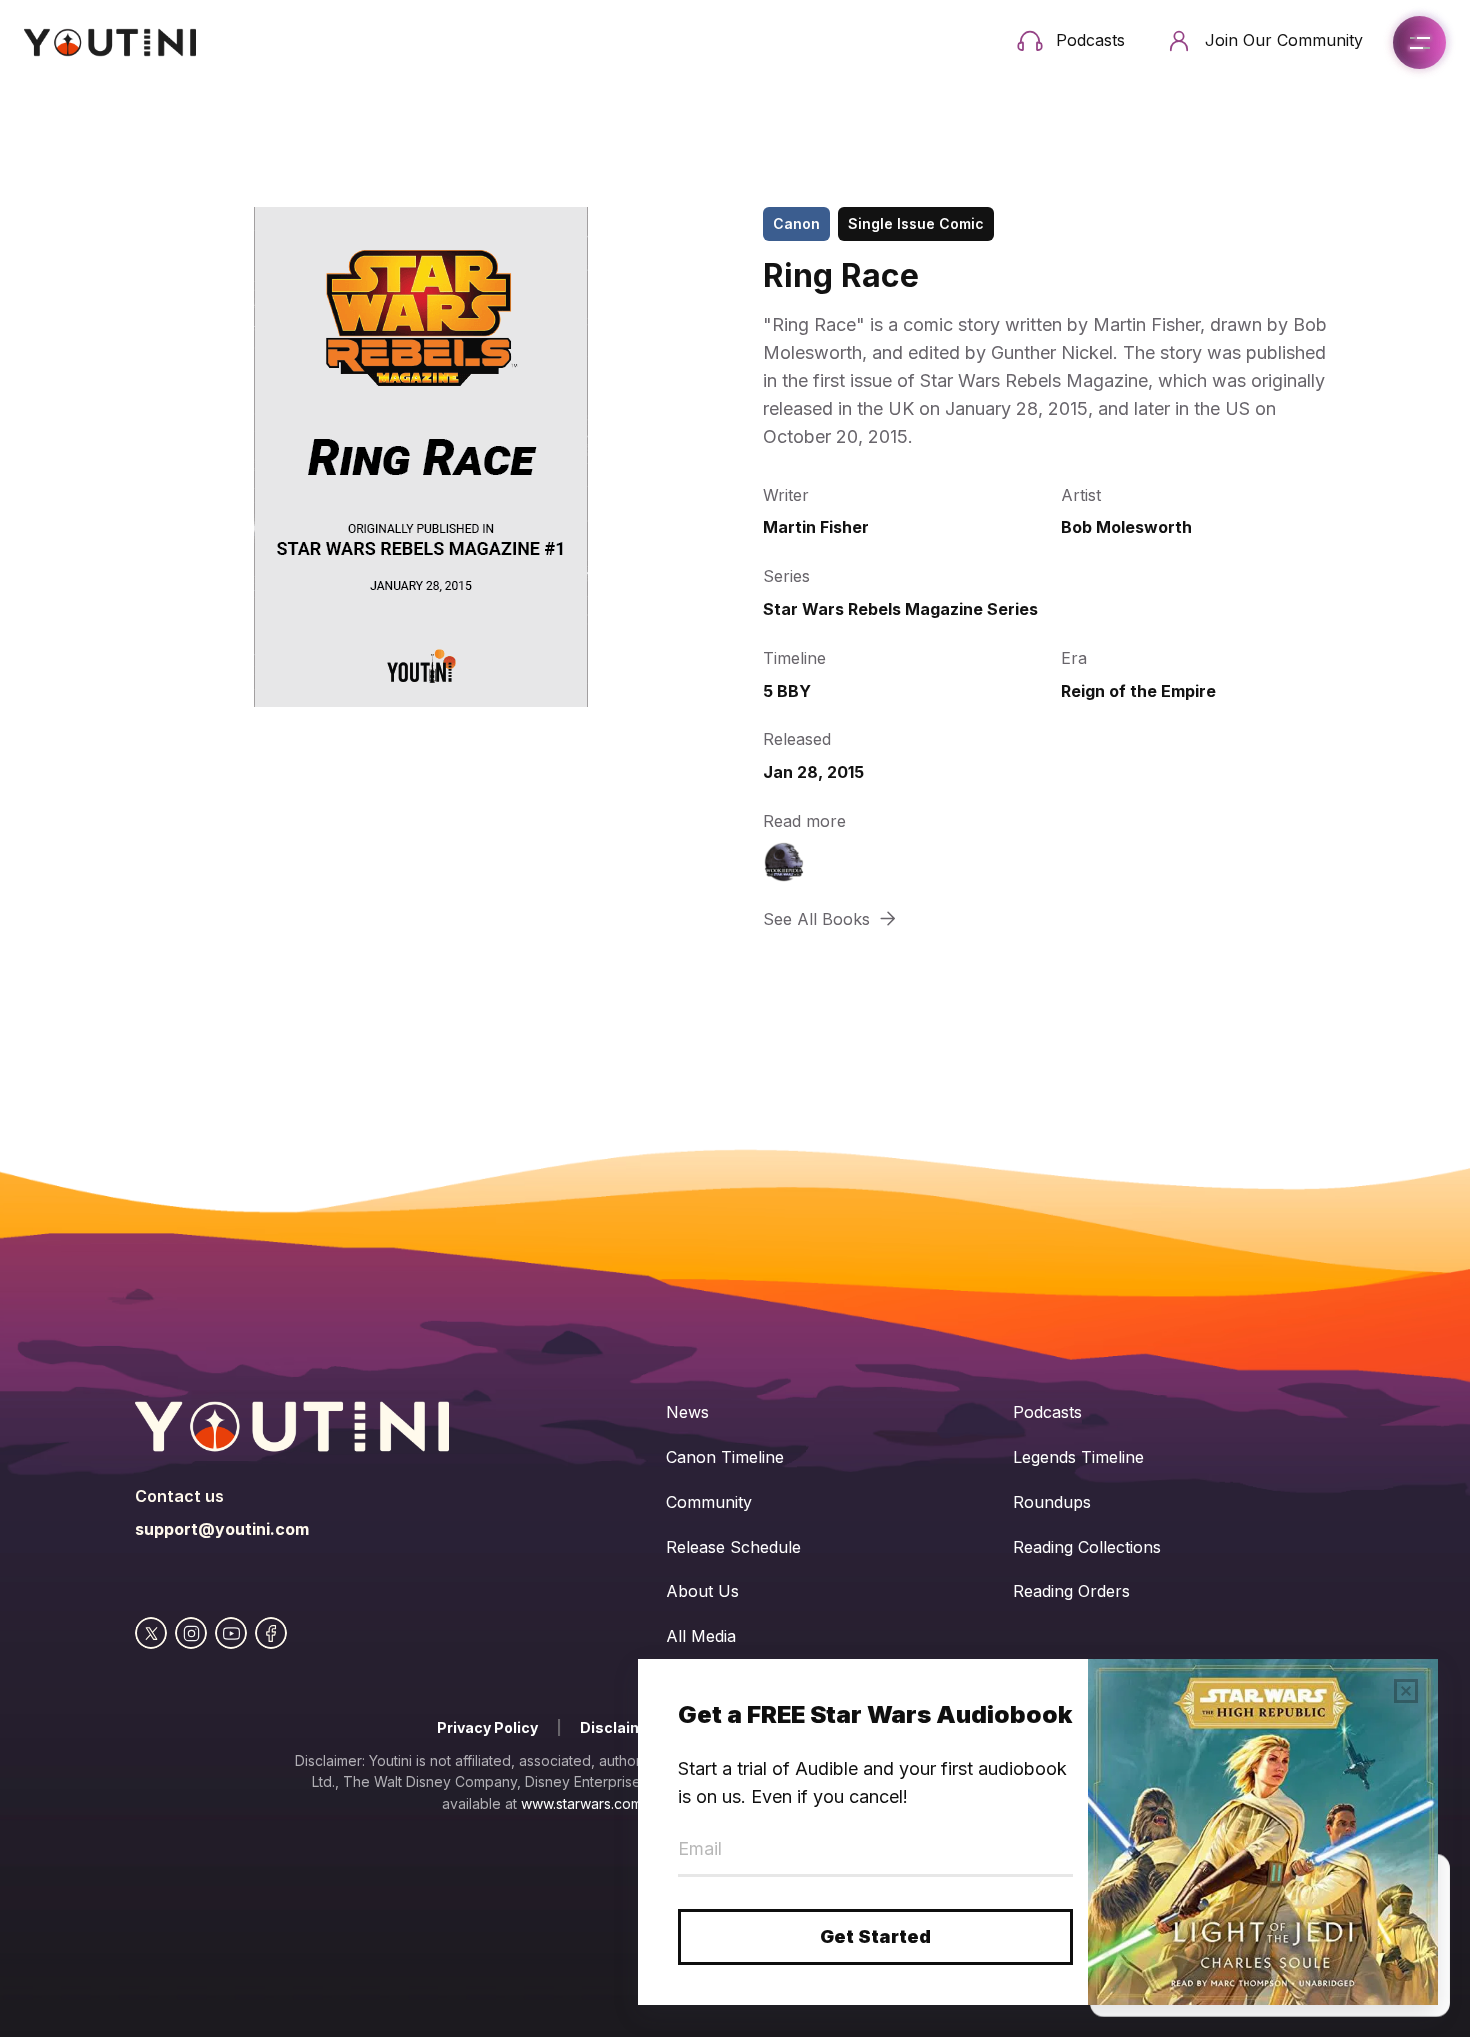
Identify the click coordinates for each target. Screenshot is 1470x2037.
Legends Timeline (1078, 1457)
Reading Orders (1071, 1591)
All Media (701, 1636)
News (687, 1412)
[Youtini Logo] (110, 42)
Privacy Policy (487, 1727)
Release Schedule (733, 1547)
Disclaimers (624, 1727)
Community (709, 1502)
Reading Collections (1087, 1547)
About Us (702, 1591)
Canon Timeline (725, 1457)
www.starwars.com (581, 1803)
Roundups (1052, 1502)
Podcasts (1047, 1412)
